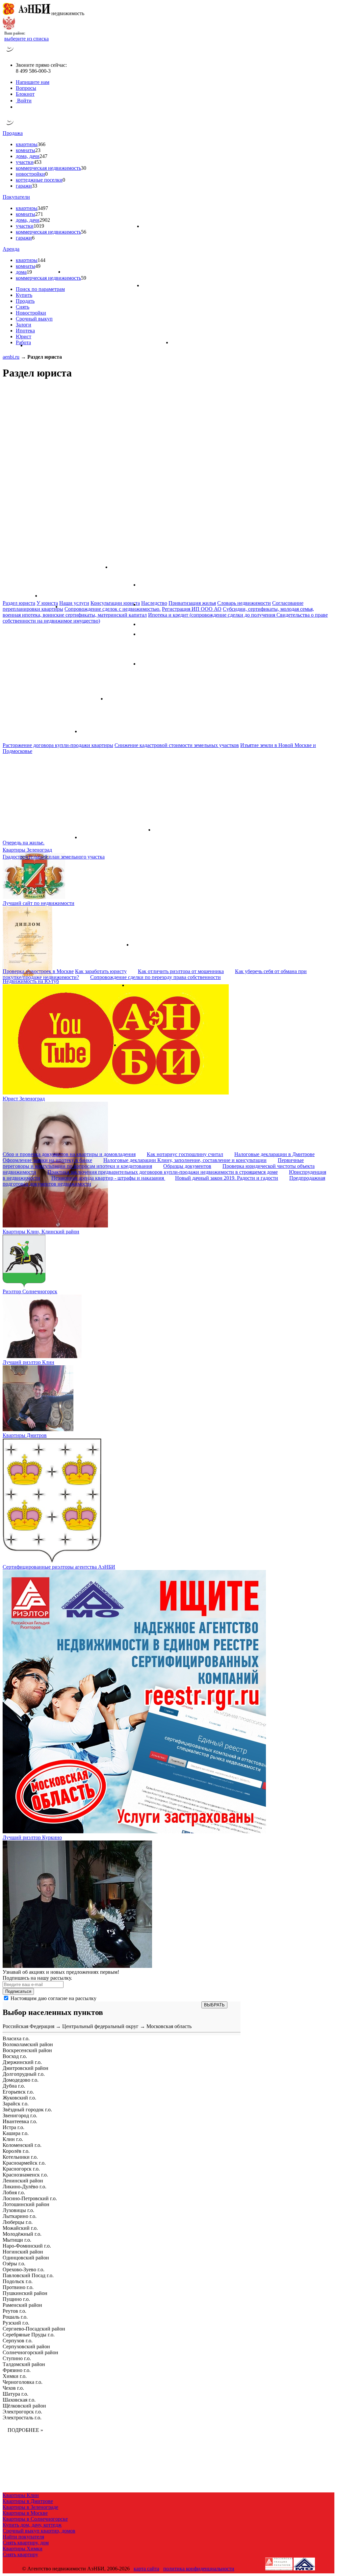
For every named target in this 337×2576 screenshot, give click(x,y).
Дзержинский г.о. (22, 2062)
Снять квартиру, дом (26, 2543)
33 (35, 186)
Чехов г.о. (13, 2388)
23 (38, 150)
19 (29, 272)
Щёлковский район (24, 2406)
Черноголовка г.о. (23, 2382)
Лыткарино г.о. (20, 2216)
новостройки (30, 174)
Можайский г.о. (20, 2228)
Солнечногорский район (30, 2352)
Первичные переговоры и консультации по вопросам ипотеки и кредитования (153, 1163)
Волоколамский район (28, 2044)
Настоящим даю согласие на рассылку (53, 1998)
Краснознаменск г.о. (25, 2175)
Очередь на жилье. (24, 843)
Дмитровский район (26, 2068)
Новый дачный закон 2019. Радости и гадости (227, 1178)
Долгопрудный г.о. (24, 2074)
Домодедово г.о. (21, 2080)
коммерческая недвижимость (48, 168)
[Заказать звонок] (10, 54)
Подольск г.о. (18, 2281)
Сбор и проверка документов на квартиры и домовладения (69, 1154)
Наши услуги (74, 603)
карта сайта (146, 2569)
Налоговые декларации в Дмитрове (274, 1154)
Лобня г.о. (14, 2192)
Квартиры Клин (21, 2495)
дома (21, 272)
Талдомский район (24, 2364)
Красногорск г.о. (21, 2169)
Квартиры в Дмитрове (28, 2501)
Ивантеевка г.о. (20, 2121)
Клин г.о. (13, 2139)
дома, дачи (28, 156)
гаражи (24, 186)
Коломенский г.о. (22, 2145)
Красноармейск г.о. (24, 2163)
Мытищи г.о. (17, 2240)
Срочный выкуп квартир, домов (39, 2531)
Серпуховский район (26, 2346)
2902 (45, 220)
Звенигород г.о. (20, 2115)
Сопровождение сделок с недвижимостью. (113, 609)
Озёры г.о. (14, 2264)
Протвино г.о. (18, 2287)
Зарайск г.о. (16, 2104)
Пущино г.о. (16, 2299)
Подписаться (18, 1991)
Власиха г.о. (16, 2038)
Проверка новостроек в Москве (38, 971)
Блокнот (25, 94)
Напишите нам (33, 82)
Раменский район (22, 2305)
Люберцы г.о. (18, 2222)
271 (39, 214)
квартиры (27, 144)
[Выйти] (17, 107)
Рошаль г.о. (15, 2317)
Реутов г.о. (14, 2311)
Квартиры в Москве (25, 2513)
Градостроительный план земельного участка (54, 857)
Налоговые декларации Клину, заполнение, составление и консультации (185, 1160)
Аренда (11, 249)
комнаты (26, 150)
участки (25, 162)
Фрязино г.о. (17, 2370)
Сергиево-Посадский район (34, 2329)
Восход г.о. (15, 2056)
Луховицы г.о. (18, 2210)
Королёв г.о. (16, 2151)
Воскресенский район (27, 2050)
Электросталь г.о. (22, 2418)
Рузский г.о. (16, 2323)
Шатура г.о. (15, 2394)
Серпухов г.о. (18, 2341)
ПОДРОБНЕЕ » (25, 2430)
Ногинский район (23, 2252)
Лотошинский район (26, 2204)
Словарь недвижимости (244, 603)
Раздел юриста (19, 603)
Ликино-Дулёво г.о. (25, 2187)
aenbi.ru (11, 357)
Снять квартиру (20, 2554)
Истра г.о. (13, 2127)
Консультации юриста (115, 603)
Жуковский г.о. (19, 2098)
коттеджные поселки (39, 180)
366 (41, 144)
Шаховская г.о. (19, 2400)
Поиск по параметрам (40, 289)
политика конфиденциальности (199, 2569)
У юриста (47, 603)
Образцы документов (187, 1166)
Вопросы (26, 88)
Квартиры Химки (23, 2549)
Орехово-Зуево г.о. (24, 2269)
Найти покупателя (23, 2537)
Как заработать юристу (101, 971)
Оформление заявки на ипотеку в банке (47, 1160)
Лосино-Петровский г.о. (30, 2198)
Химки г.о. (15, 2376)
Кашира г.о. (16, 2133)
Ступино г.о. (17, 2358)
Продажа (13, 133)
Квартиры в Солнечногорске (35, 2519)
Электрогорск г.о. (22, 2412)
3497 (43, 208)
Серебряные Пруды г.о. (29, 2335)
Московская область (169, 2026)
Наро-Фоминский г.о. (27, 2246)
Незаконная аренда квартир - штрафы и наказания (108, 1178)
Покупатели (16, 197)
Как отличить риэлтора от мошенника (181, 971)
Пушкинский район (25, 2293)
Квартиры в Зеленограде (30, 2507)
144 (41, 260)
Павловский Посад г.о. (28, 2275)
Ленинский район (23, 2181)
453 (38, 162)
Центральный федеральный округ (100, 2026)
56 (84, 232)
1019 (39, 226)
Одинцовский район (26, 2258)
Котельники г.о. (20, 2157)
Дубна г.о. (14, 2086)
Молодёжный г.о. (22, 2234)
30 (84, 168)
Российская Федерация (28, 2026)
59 (84, 278)
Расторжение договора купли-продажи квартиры (58, 745)
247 (43, 156)
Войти (24, 101)
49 (38, 266)
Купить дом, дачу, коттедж (32, 2525)
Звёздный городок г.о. (27, 2110)
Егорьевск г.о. (18, 2092)
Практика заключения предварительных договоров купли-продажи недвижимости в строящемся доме (163, 1172)
